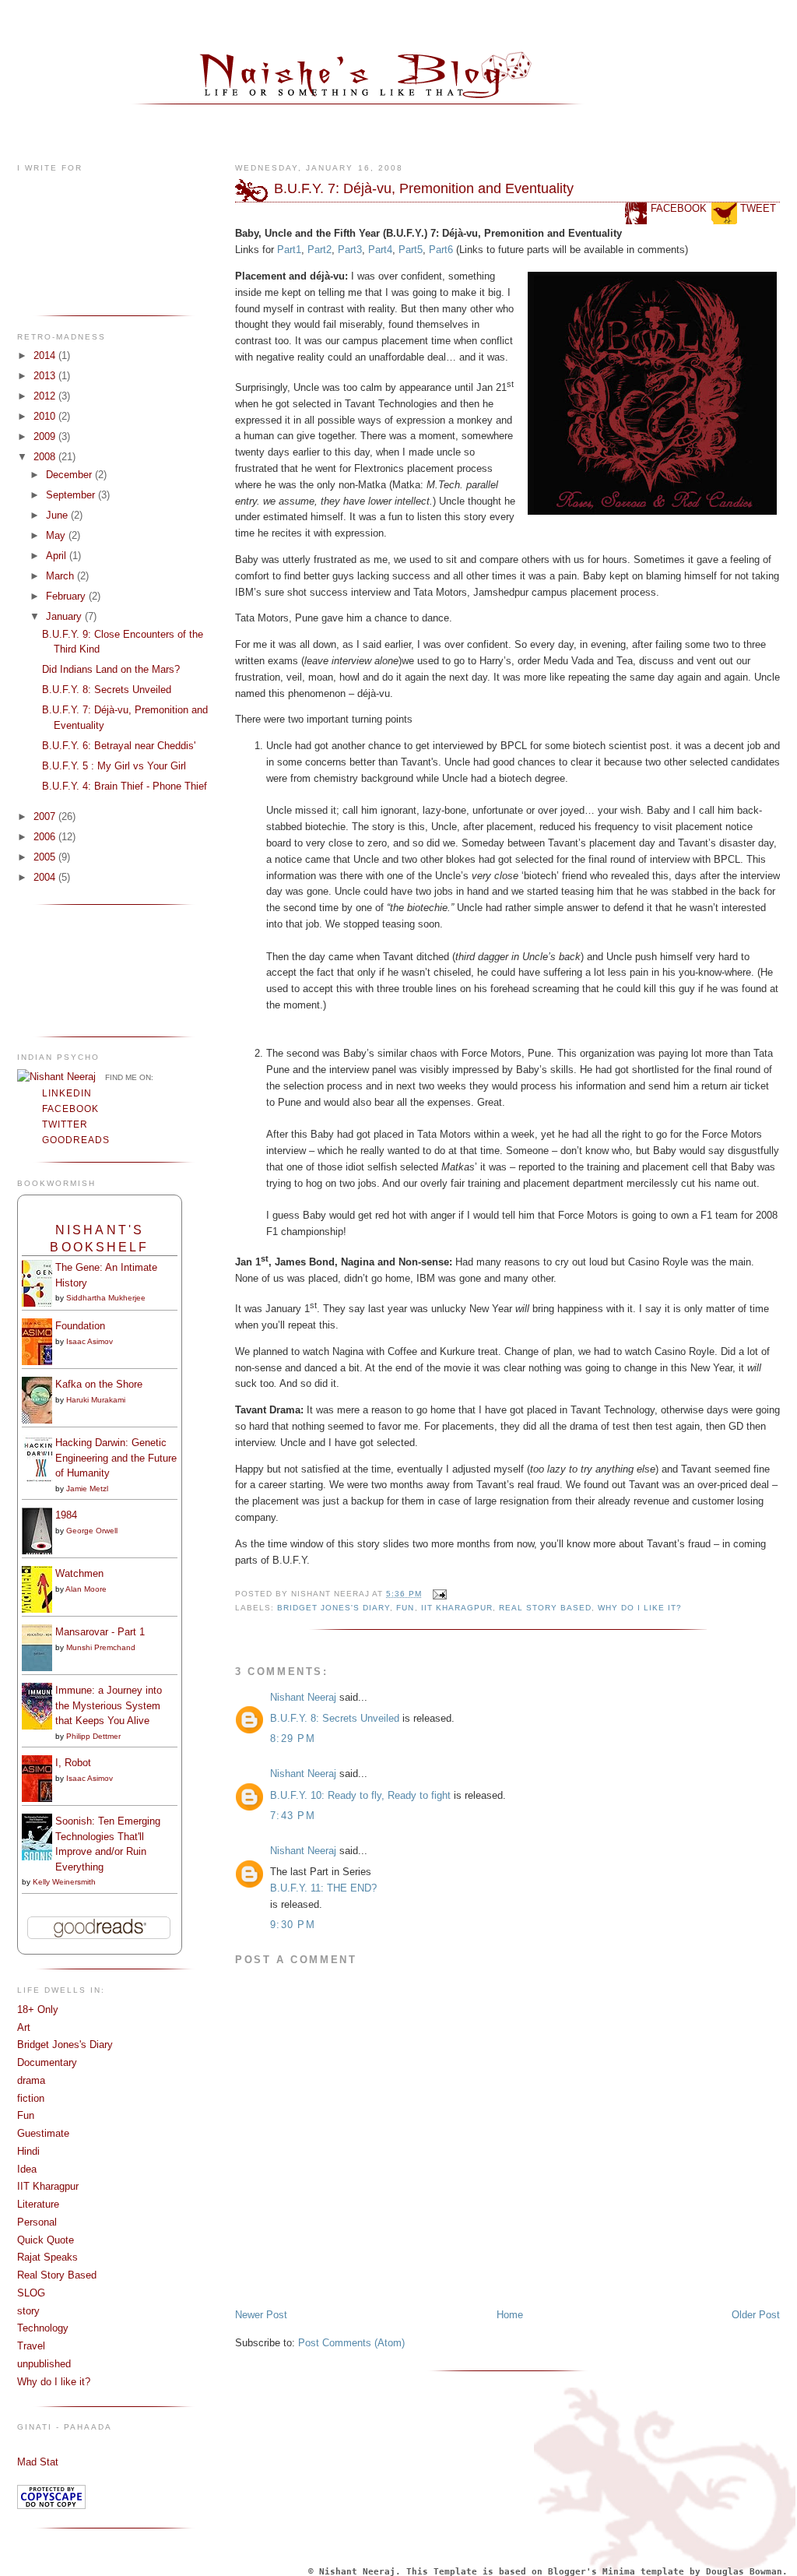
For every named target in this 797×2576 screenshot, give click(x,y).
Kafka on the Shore (99, 1384)
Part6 (441, 250)
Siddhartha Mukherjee (106, 1298)
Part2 (320, 250)
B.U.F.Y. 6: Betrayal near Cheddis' (119, 746)
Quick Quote (46, 2240)
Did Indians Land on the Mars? (111, 669)
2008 (46, 457)
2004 (46, 877)
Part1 (289, 250)
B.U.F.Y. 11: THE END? (323, 1888)
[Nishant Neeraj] (56, 1077)
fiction (31, 2098)
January (65, 616)
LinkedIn (67, 1093)
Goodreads (76, 1140)
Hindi (28, 2151)
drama (31, 2080)
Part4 (380, 250)
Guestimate (43, 2133)
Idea (27, 2169)
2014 (46, 355)
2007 (46, 816)
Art (24, 2027)
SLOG (31, 2293)
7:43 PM (293, 1816)
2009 (46, 436)
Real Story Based (57, 2275)
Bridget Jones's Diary (65, 2045)
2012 (46, 396)
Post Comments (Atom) (351, 2343)
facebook (679, 208)
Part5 (411, 250)
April (58, 556)
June (58, 515)
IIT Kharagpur (48, 2186)
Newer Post (261, 2315)
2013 (46, 376)
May (57, 535)
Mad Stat (38, 2462)
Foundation (80, 1326)
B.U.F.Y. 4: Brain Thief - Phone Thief (125, 786)
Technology (43, 2328)
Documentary (47, 2062)
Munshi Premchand (101, 1647)
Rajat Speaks (47, 2257)
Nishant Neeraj (303, 1697)
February (67, 596)
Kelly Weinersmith (64, 1882)
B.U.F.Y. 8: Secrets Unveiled (107, 690)
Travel (31, 2346)
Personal (37, 2222)
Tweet (758, 208)
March (61, 576)
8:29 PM (293, 1738)
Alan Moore (86, 1589)
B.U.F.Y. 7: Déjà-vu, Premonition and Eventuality (424, 188)
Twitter (65, 1124)
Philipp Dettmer (93, 1736)
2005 (46, 857)
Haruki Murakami (96, 1400)
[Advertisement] (66, 969)
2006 (46, 837)
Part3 (350, 250)
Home (510, 2315)
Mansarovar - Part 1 (100, 1632)
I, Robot (73, 1763)
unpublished (44, 2364)
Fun (26, 2115)
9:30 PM (293, 1925)
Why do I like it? (54, 2382)
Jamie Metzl (87, 1489)
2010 (46, 416)
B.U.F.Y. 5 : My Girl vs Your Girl (114, 766)
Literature (38, 2204)
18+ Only (38, 2009)
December (70, 475)
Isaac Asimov (90, 1341)
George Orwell (92, 1531)
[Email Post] (438, 1594)
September (72, 495)
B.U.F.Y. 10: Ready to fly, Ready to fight (360, 1795)
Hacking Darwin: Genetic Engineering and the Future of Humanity (116, 1458)
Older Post (756, 2315)
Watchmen (79, 1573)
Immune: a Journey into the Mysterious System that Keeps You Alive (109, 1705)
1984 (66, 1515)
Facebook (70, 1109)
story (28, 2311)
